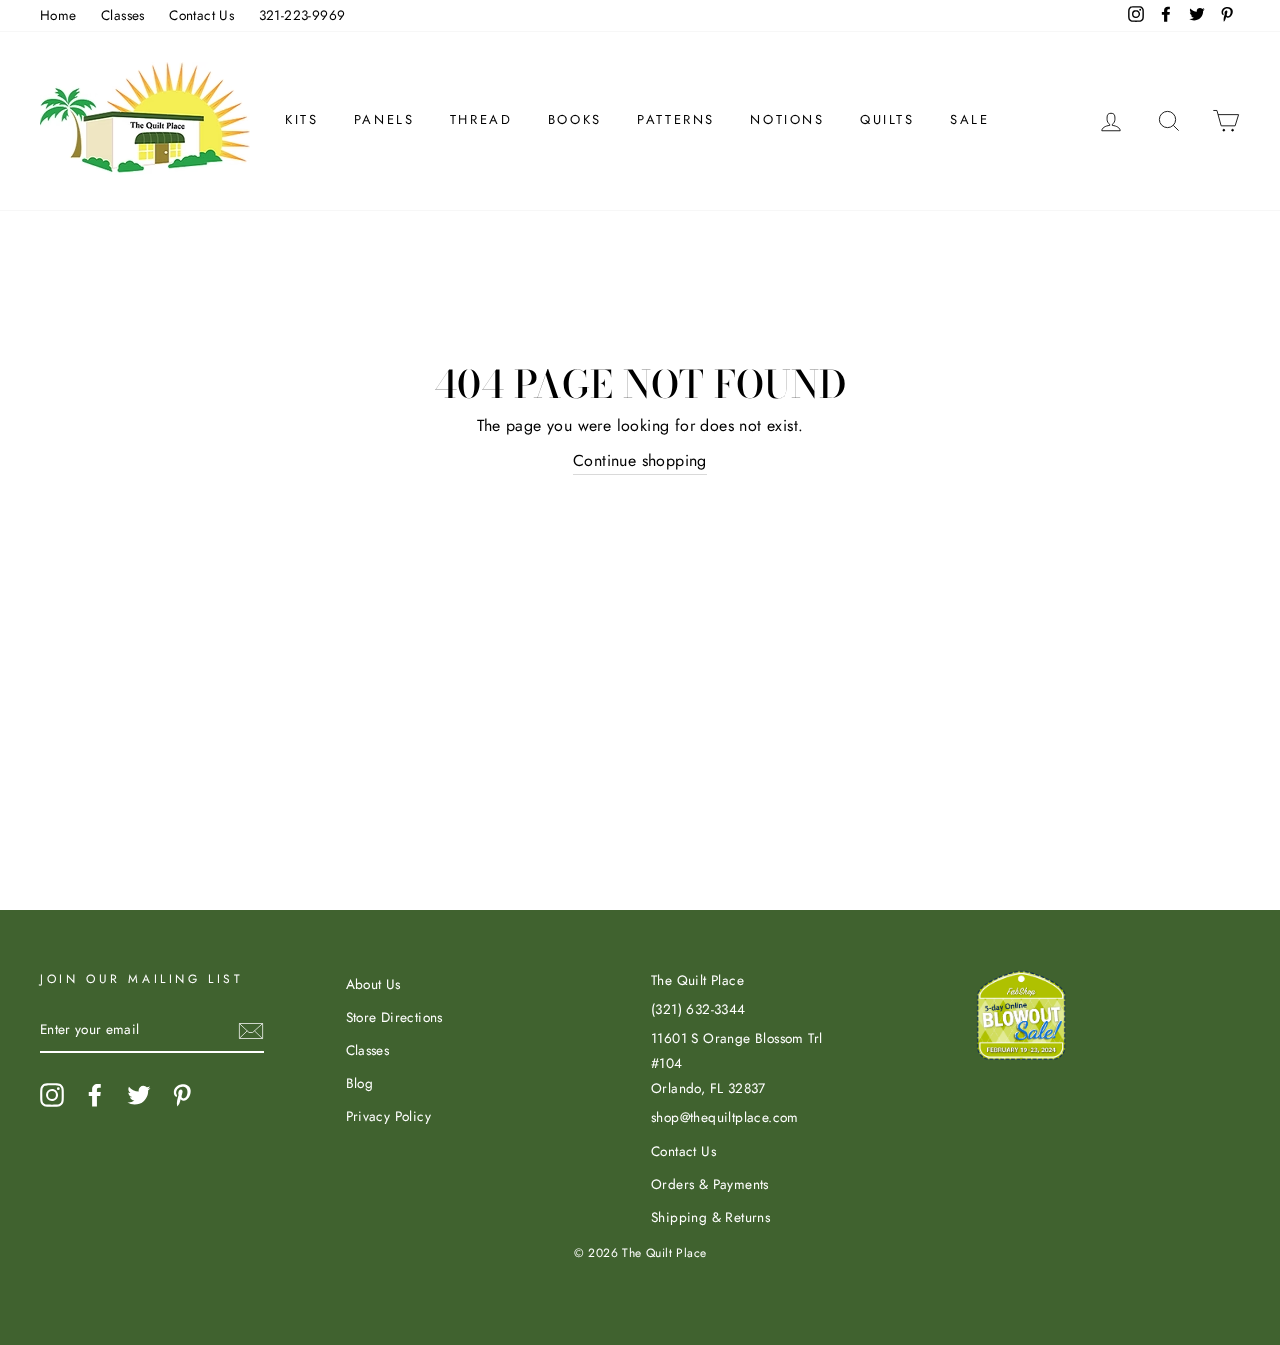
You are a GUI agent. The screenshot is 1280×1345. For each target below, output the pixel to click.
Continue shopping (640, 460)
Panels (384, 119)
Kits (301, 119)
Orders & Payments (710, 1184)
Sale (969, 119)
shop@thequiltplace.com (725, 1117)
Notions (787, 119)
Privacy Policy (389, 1116)
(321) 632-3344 (698, 1009)
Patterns (676, 119)
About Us (373, 984)
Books (575, 119)
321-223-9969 (302, 15)
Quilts (887, 119)
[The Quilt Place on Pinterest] (182, 1095)
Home (58, 15)
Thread (481, 119)
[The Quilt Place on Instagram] (52, 1095)
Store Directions (394, 1017)
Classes (123, 15)
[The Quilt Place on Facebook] (95, 1095)
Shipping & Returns (710, 1217)
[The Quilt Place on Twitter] (139, 1095)
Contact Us (201, 15)
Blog (360, 1083)
